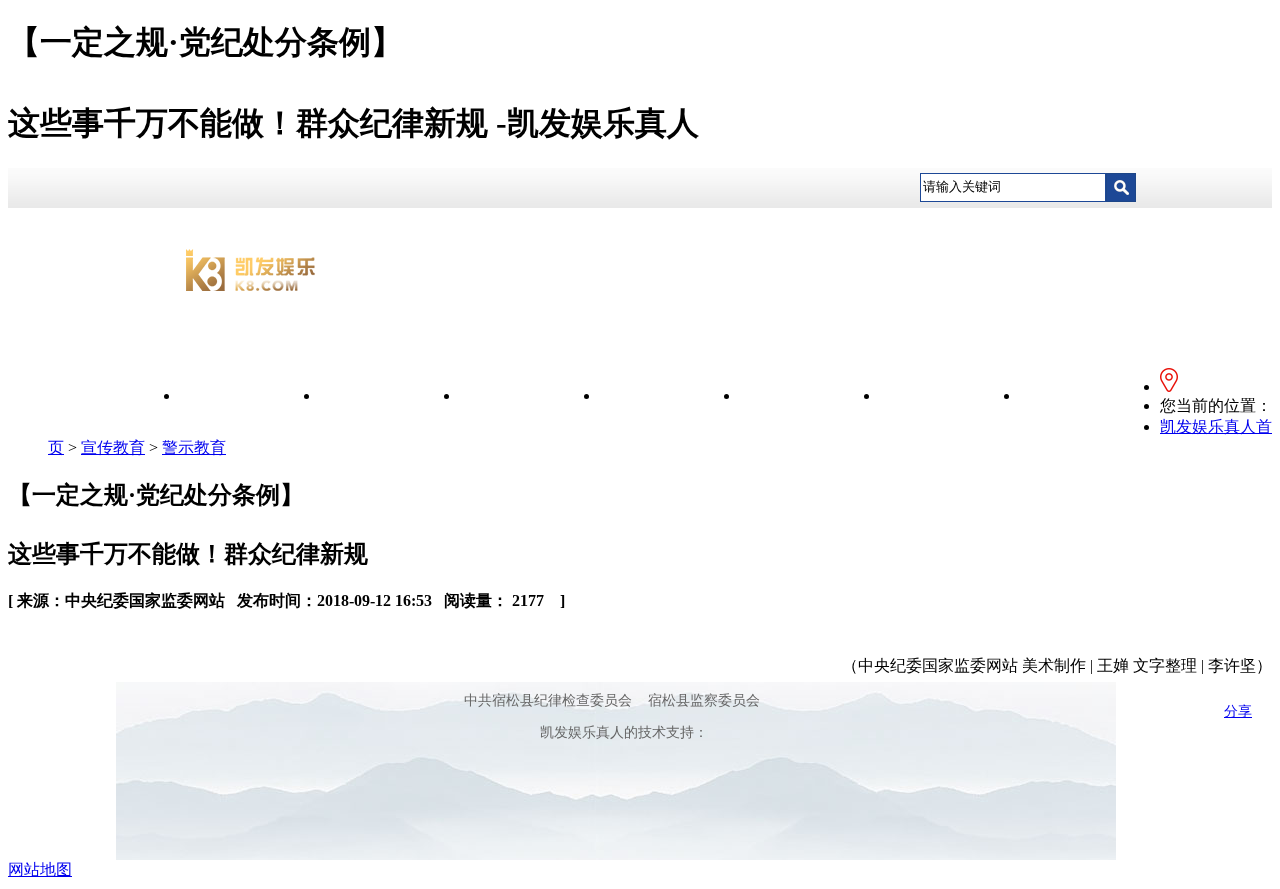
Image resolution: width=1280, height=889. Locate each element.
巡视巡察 (1090, 395)
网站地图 (40, 869)
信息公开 (390, 395)
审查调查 (950, 395)
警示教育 (194, 447)
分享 (1238, 711)
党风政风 (670, 395)
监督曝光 (810, 395)
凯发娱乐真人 (250, 395)
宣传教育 (530, 395)
